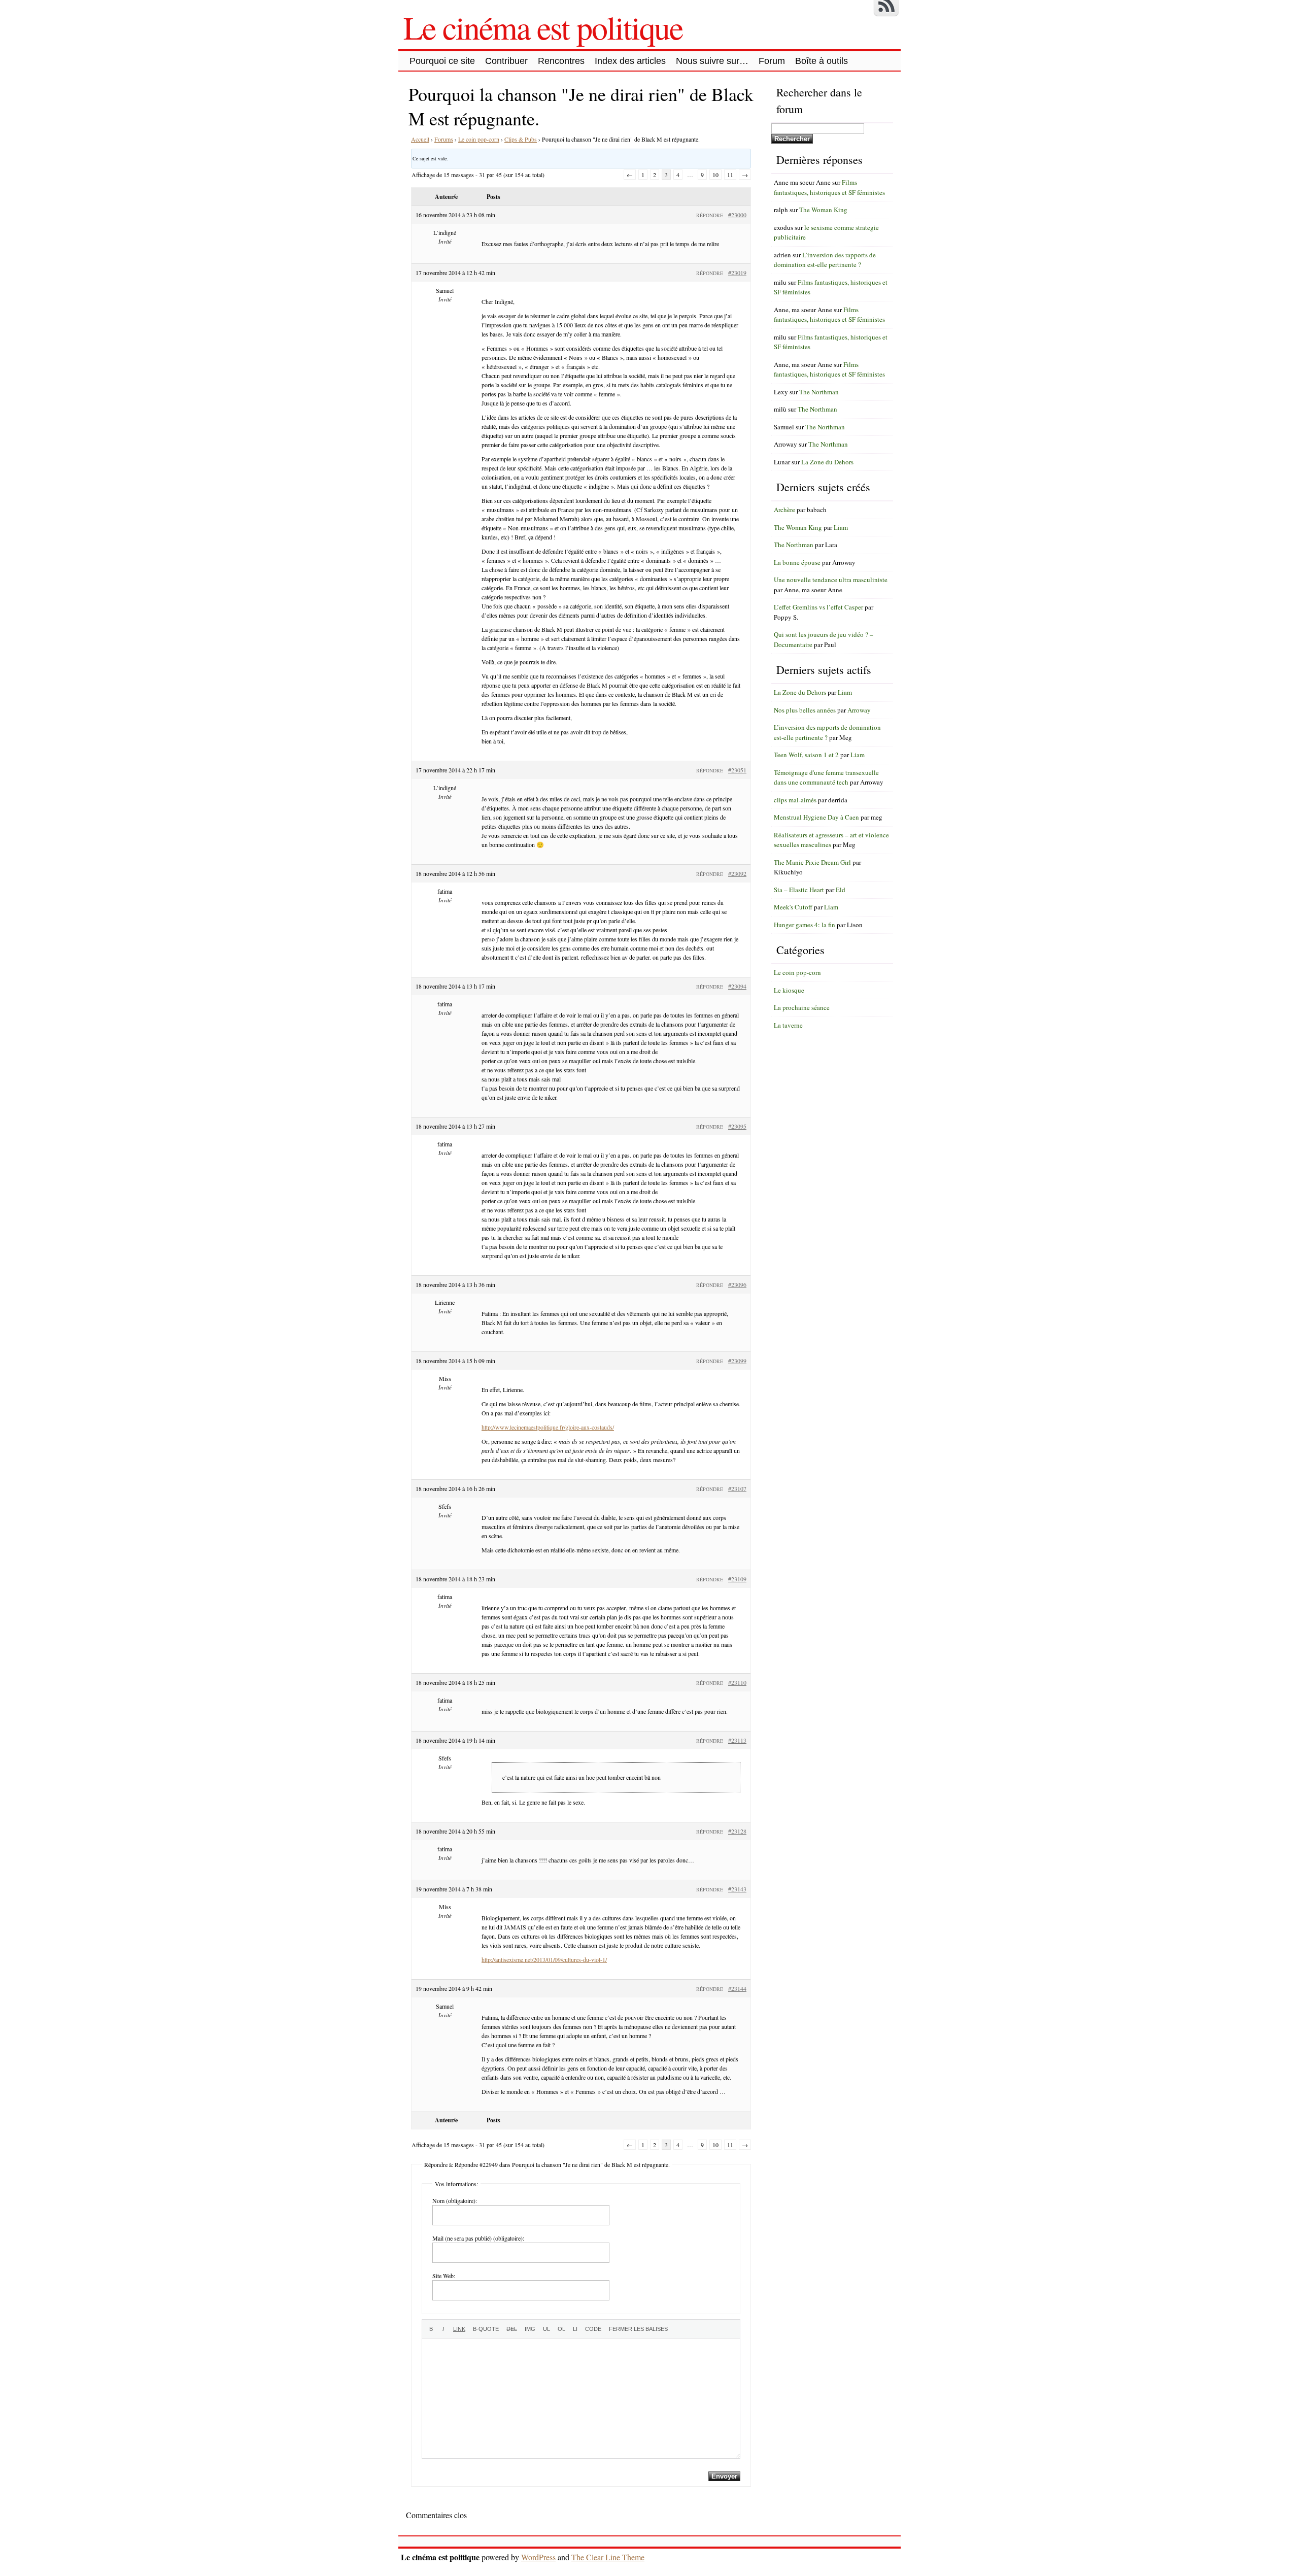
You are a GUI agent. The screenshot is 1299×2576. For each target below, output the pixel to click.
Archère (784, 510)
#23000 (737, 215)
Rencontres (561, 61)
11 (730, 175)
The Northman (819, 392)
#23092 (737, 873)
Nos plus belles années (805, 710)
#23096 (737, 1284)
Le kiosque (789, 990)
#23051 (737, 770)
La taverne (788, 1025)
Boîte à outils (822, 61)
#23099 (737, 1361)
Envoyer (724, 2476)
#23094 (737, 986)
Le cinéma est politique (543, 27)
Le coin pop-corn (479, 139)
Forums (444, 139)
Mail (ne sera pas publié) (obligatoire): (478, 2238)
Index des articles (630, 61)
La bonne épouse (797, 562)
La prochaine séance (802, 1007)
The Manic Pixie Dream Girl (812, 862)
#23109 (737, 1579)
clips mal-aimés (795, 800)
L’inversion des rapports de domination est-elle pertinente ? (825, 260)
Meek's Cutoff (793, 907)
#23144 (737, 1988)
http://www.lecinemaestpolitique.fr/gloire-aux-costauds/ (548, 1427)
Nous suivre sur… (712, 61)
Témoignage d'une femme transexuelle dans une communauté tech (826, 777)
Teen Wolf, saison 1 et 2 (806, 755)
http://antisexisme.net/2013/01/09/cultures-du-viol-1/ (544, 1959)
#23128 (737, 1831)
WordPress (538, 2557)
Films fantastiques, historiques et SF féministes (829, 187)
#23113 (737, 1740)
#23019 (737, 273)
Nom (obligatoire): (455, 2200)
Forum (772, 61)
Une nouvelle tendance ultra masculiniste (831, 580)
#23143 (737, 1889)
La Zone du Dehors (827, 462)
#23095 (737, 1126)
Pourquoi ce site (442, 61)
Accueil (420, 139)
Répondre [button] (710, 215)
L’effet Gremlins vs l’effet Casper (818, 607)
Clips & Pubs (521, 139)
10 (715, 175)
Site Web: (444, 2276)
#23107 (737, 1488)
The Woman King (823, 210)
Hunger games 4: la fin (805, 925)
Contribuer (506, 61)
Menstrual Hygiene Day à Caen (816, 817)
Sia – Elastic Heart (799, 890)
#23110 (737, 1682)
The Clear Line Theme (608, 2557)
